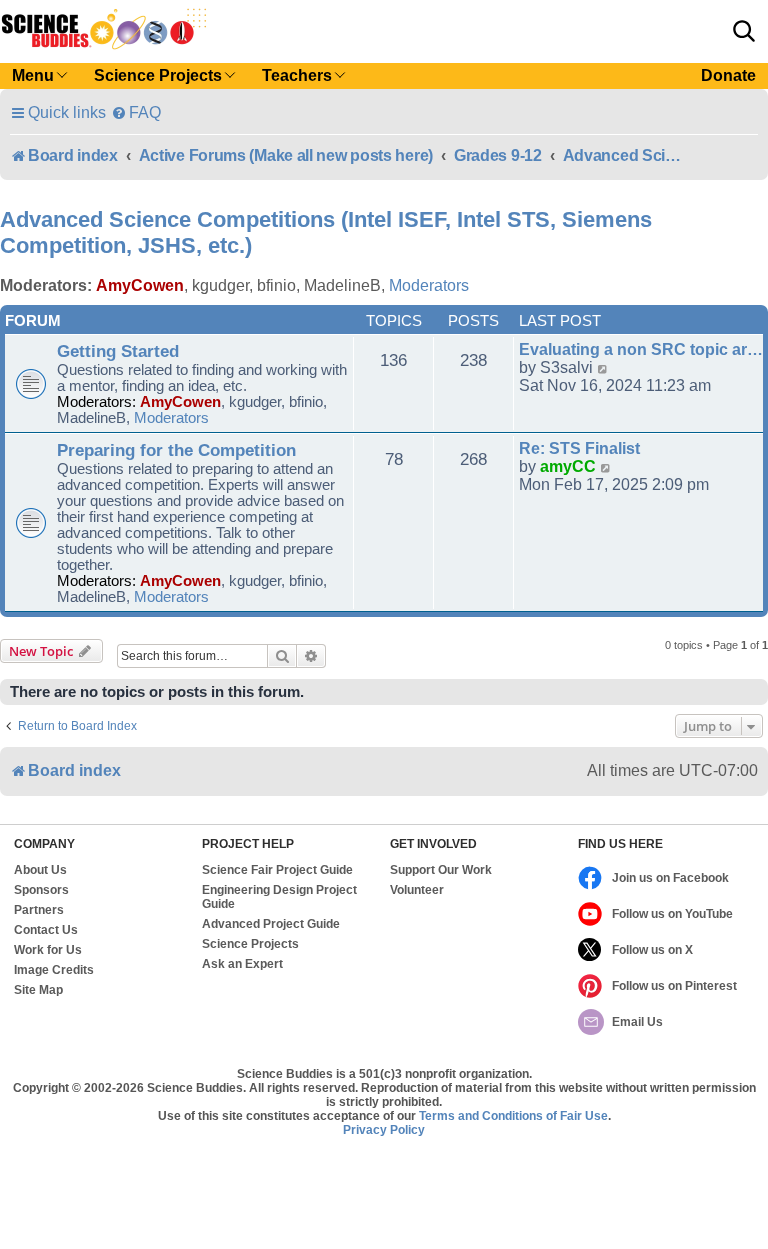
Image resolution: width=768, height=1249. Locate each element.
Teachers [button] (297, 75)
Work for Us (48, 950)
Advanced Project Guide (271, 924)
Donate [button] (728, 75)
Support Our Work (441, 870)
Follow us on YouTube (672, 914)
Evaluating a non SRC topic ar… (641, 349)
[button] (744, 31)
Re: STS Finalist (579, 448)
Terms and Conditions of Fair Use (513, 1116)
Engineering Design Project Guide (279, 897)
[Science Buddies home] (104, 29)
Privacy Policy (384, 1130)
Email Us (637, 1022)
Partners (39, 910)
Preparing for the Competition (176, 450)
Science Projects (250, 944)
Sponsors (41, 890)
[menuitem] (136, 112)
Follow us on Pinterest (674, 986)
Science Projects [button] (158, 75)
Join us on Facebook (670, 878)
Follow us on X (652, 950)
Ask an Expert (242, 964)
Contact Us (46, 930)
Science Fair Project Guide (277, 870)
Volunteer (417, 890)
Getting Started (118, 351)
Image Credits (54, 970)
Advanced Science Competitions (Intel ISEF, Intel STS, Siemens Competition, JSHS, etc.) (326, 232)
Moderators (429, 285)
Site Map (38, 990)
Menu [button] (33, 75)
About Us (40, 870)
